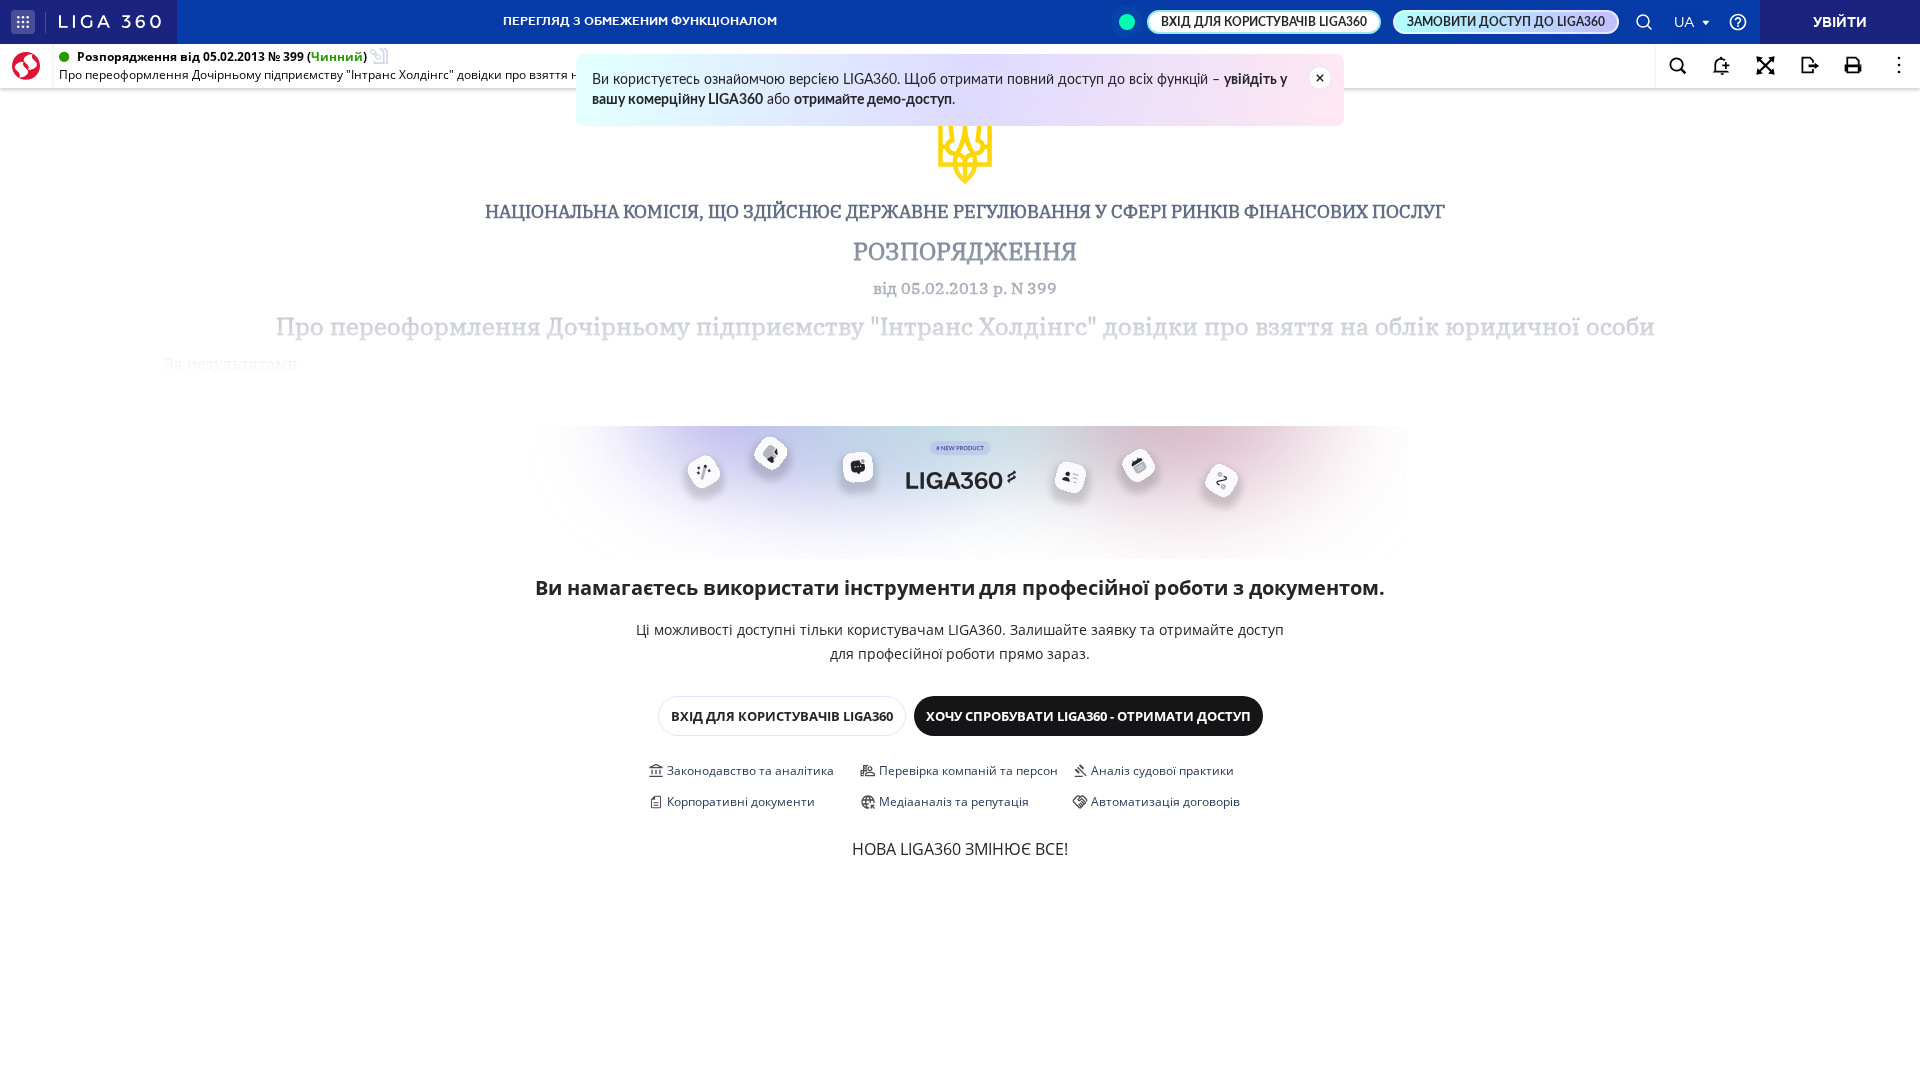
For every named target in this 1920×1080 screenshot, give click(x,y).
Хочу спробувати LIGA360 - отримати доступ (1088, 716)
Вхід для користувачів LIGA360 (782, 716)
